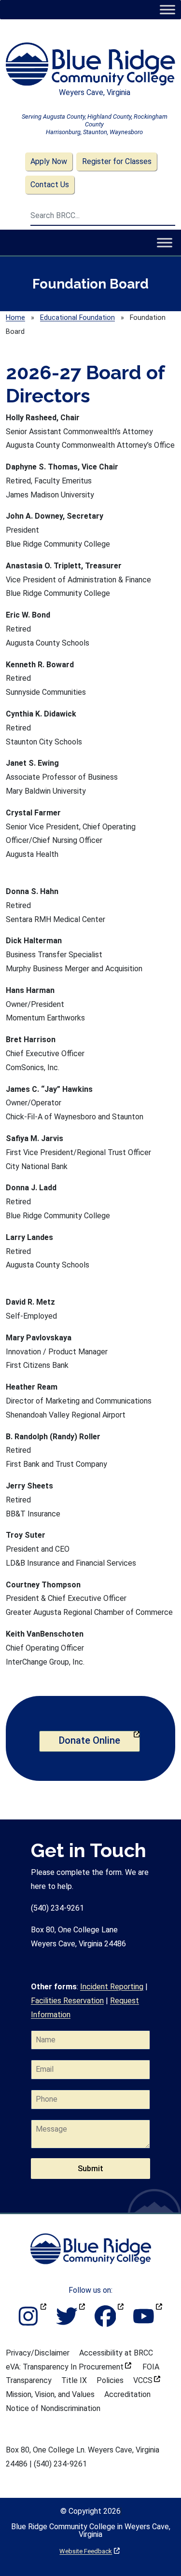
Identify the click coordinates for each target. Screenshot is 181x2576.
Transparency (29, 2380)
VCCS (147, 2380)
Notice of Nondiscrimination (53, 2408)
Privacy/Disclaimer (38, 2353)
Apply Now (49, 161)
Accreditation (127, 2394)
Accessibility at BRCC (116, 2353)
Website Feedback (90, 2551)
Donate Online (99, 1740)
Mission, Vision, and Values (50, 2394)
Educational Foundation (77, 318)
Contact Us (50, 185)
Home (15, 318)
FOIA (151, 2367)
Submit (90, 2169)
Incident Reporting (112, 1987)
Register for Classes (117, 161)
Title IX (74, 2380)
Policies (110, 2380)
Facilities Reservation (67, 2001)
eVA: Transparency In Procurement (69, 2367)
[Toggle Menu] (167, 9)
